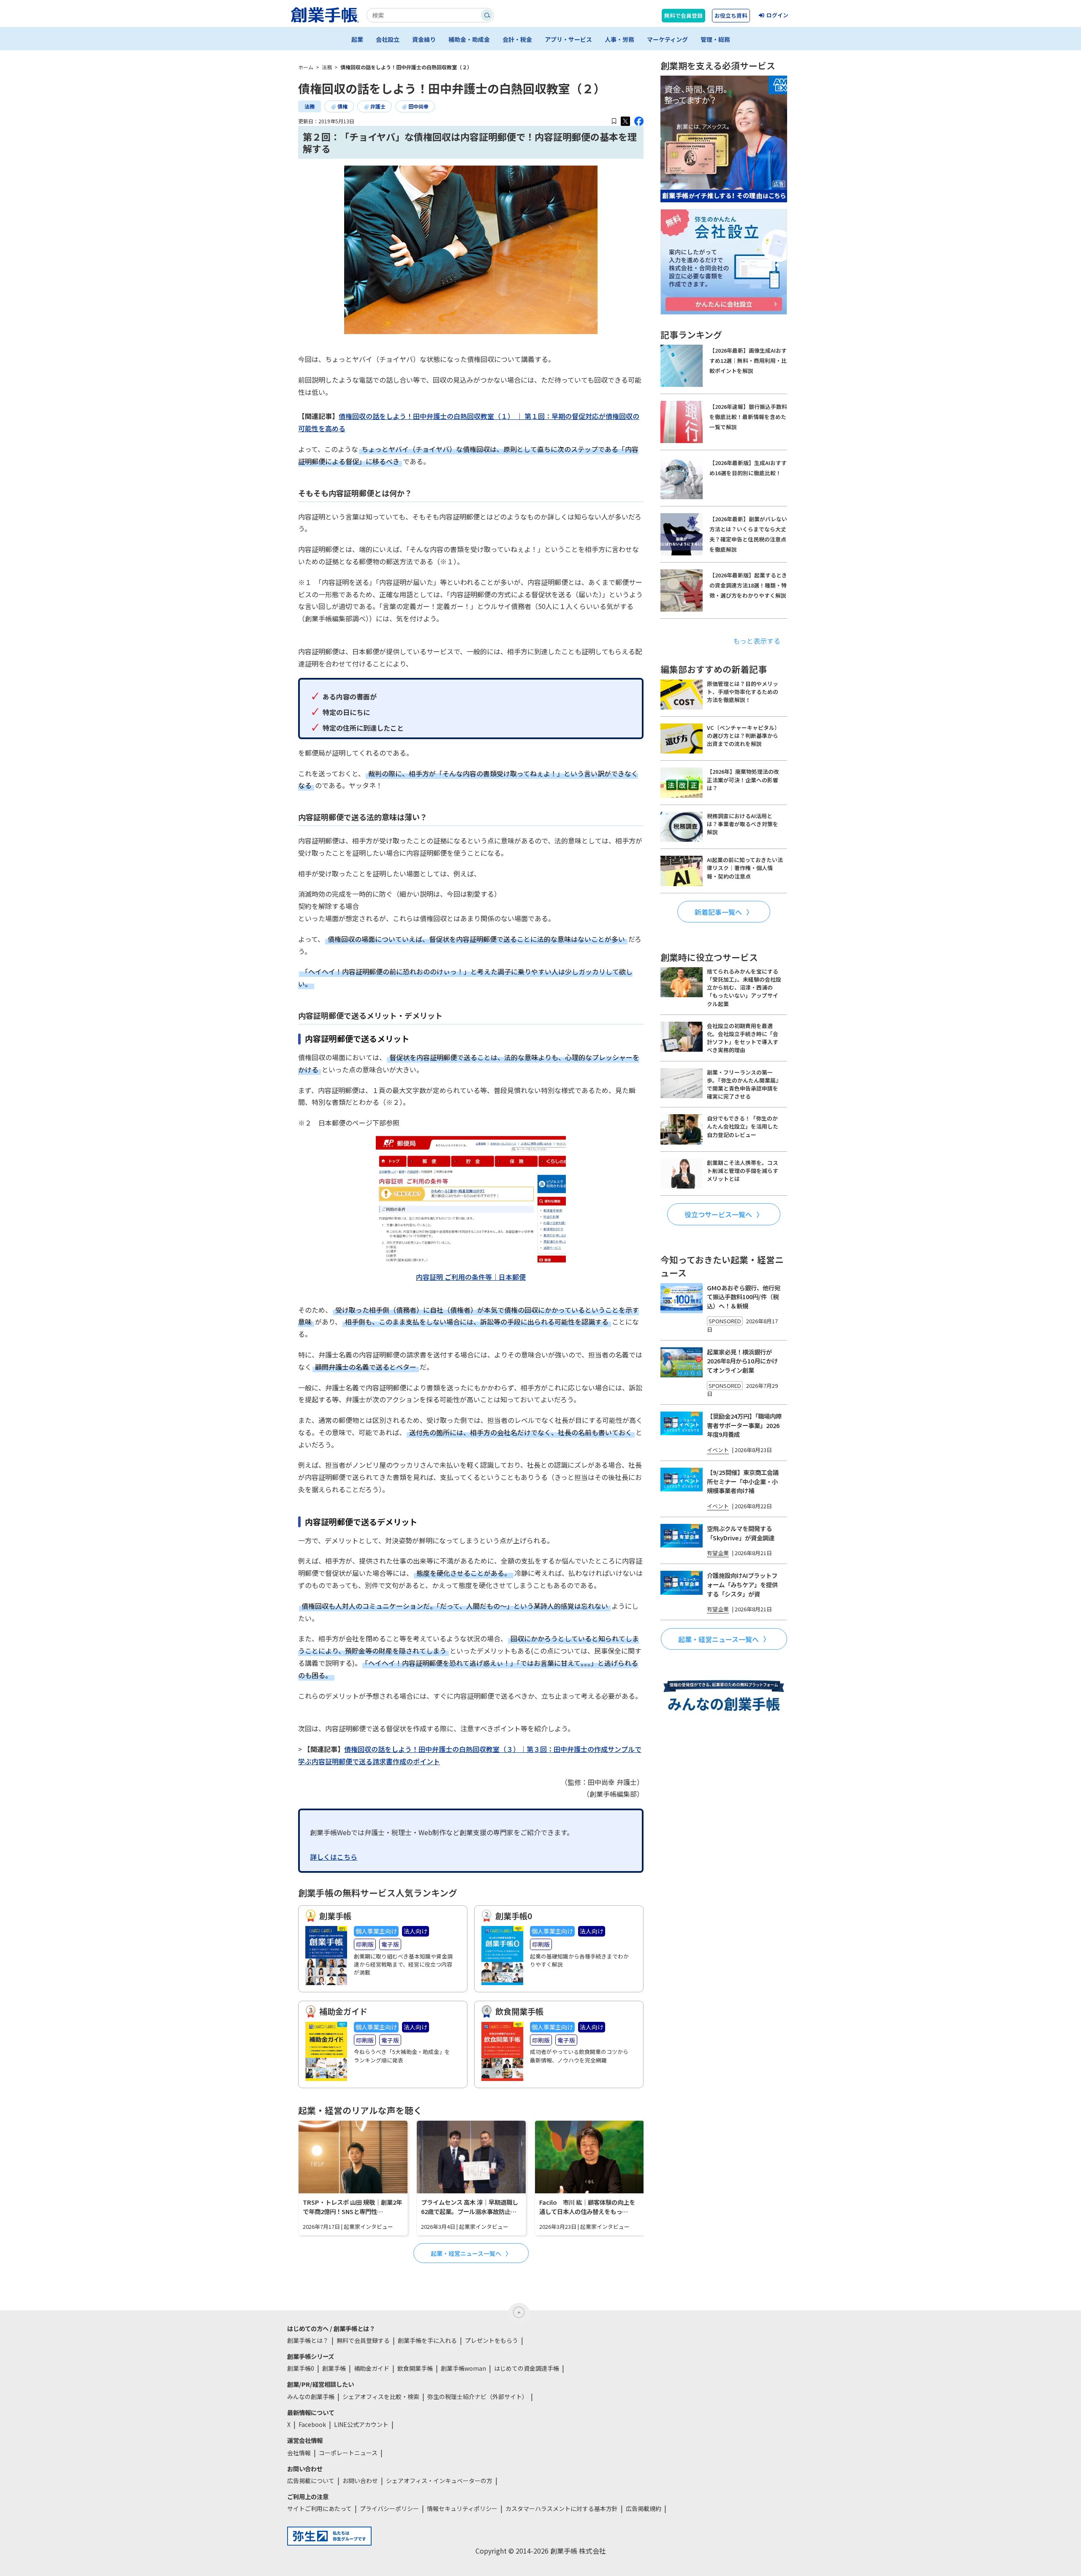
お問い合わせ (360, 2481)
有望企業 (718, 1553)
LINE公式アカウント (361, 2424)
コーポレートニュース (348, 2453)
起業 (357, 39)
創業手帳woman (463, 2368)
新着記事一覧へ (718, 912)
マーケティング (667, 39)
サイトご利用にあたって (319, 2508)
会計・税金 (517, 39)
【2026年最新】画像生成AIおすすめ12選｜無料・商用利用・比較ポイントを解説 (748, 360)
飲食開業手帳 (415, 2368)
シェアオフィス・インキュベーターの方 (439, 2481)
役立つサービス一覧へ (718, 1214)
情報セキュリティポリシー (462, 2508)
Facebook (312, 2424)
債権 (342, 106)
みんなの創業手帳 (311, 2396)
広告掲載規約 (644, 2508)
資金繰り (424, 39)
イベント (718, 1450)
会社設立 (388, 39)
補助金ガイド (372, 2368)
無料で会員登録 (683, 15)
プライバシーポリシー (389, 2508)
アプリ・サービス (568, 39)
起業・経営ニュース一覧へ (466, 2253)
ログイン (777, 15)
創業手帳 (334, 2368)
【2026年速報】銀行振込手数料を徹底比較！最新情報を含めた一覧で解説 (748, 417)
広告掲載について (311, 2481)
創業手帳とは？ (308, 2340)
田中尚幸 (418, 106)
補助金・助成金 (469, 39)
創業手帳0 (301, 2368)
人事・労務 (619, 39)
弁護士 (378, 106)
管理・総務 (715, 39)
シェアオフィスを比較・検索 (381, 2396)
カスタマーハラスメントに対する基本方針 (562, 2508)
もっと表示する (757, 641)
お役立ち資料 (731, 15)
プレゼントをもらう (492, 2340)
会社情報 (299, 2453)
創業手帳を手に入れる (427, 2340)
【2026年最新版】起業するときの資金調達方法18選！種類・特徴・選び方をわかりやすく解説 (748, 585)
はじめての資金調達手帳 (527, 2368)
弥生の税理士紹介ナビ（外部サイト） (478, 2396)
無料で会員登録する (363, 2340)
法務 (310, 106)
